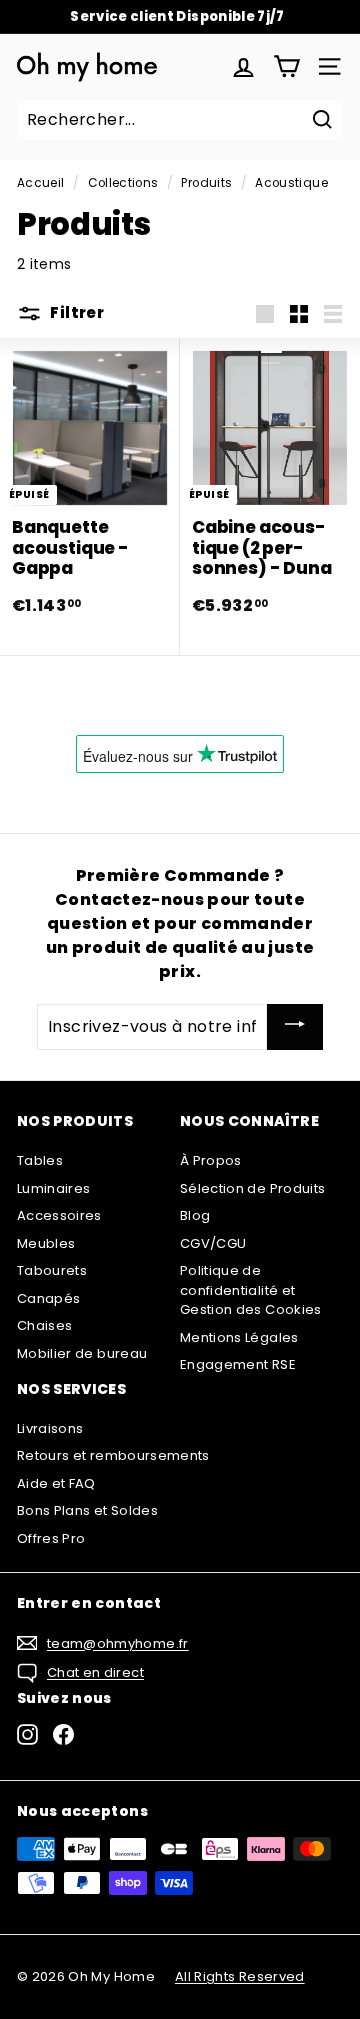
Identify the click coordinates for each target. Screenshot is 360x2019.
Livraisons (50, 1428)
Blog (195, 1215)
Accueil (40, 183)
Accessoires (59, 1215)
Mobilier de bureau (82, 1353)
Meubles (46, 1243)
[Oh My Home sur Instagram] (27, 1734)
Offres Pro (51, 1538)
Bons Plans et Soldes (87, 1510)
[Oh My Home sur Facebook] (63, 1734)
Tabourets (52, 1270)
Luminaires (54, 1188)
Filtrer (75, 312)
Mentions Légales (239, 1337)
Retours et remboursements (113, 1455)
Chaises (44, 1325)
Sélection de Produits (252, 1188)
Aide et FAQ (56, 1483)
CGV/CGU (213, 1243)
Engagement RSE (238, 1364)
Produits (206, 183)
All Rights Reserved (240, 1976)
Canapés (48, 1298)
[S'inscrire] (295, 1027)
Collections (123, 183)
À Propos (211, 1160)
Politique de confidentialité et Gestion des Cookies (251, 1290)
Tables (40, 1160)
